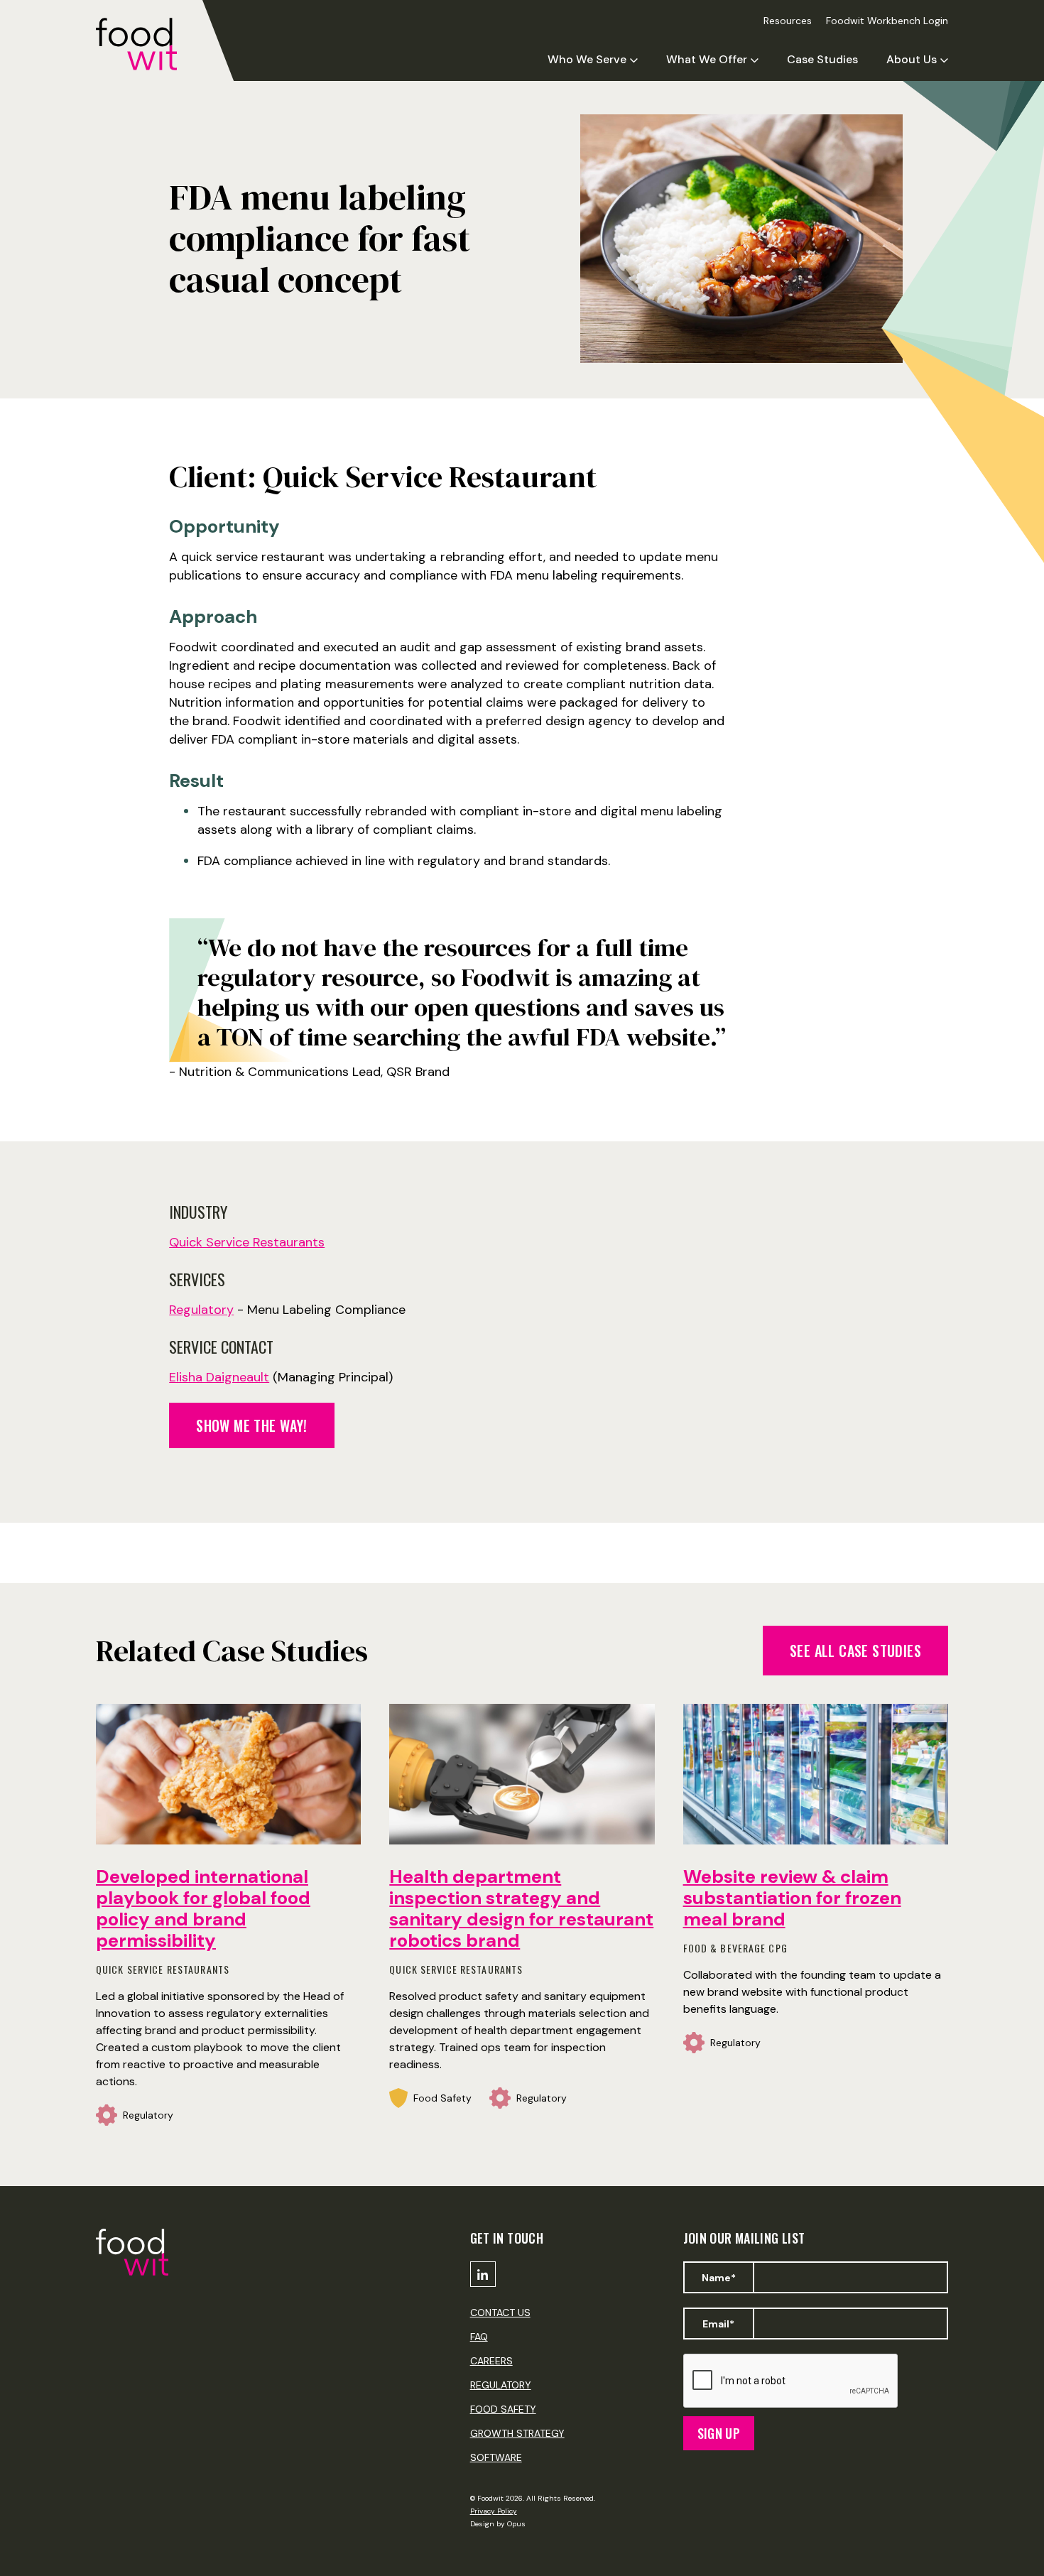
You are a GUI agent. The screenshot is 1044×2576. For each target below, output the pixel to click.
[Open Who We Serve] (634, 60)
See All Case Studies (855, 1651)
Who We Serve (587, 60)
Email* (718, 2324)
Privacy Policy (494, 2511)
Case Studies (822, 59)
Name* (719, 2278)
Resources (788, 21)
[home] (149, 44)
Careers (491, 2361)
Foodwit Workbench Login (887, 21)
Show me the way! (251, 1425)
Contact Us (500, 2313)
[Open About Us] (944, 60)
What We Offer (707, 60)
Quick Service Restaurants (247, 1242)
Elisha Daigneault (219, 1377)
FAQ (479, 2337)
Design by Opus (498, 2524)
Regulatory (201, 1310)
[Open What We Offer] (755, 60)
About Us (912, 60)
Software (496, 2457)
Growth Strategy (517, 2433)
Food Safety (503, 2409)
